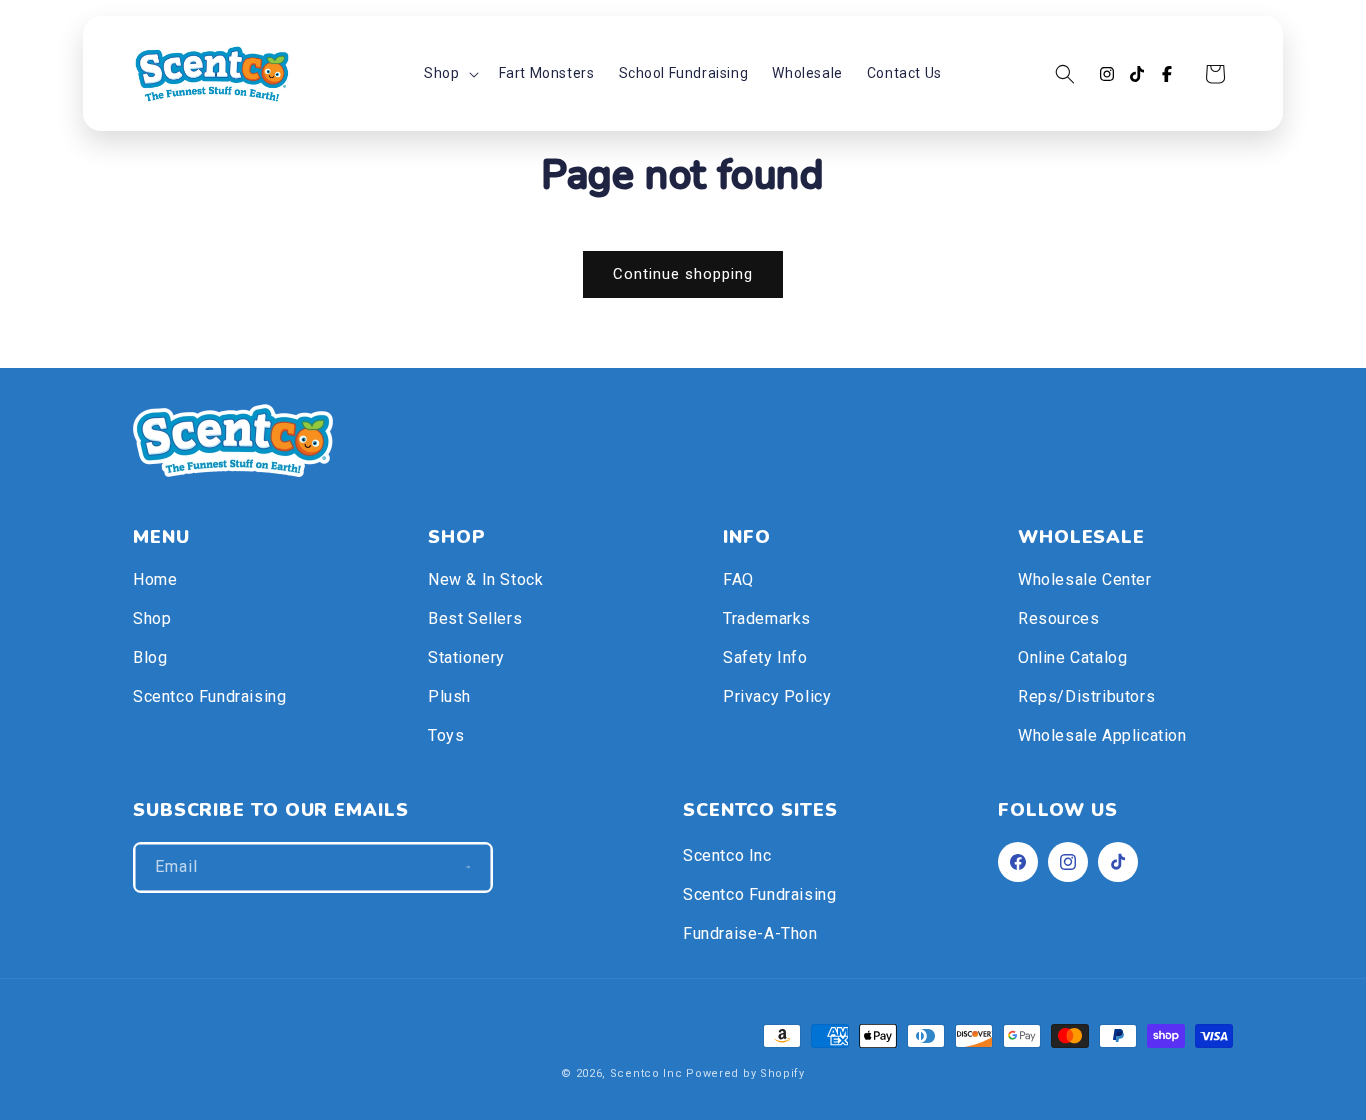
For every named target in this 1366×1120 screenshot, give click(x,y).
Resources (1058, 618)
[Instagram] (1107, 74)
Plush (449, 696)
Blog (150, 657)
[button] (449, 73)
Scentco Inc (727, 855)
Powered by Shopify (745, 1073)
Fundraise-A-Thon (750, 933)
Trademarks (767, 618)
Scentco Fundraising (209, 696)
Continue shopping (683, 274)
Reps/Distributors (1086, 696)
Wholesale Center (1085, 579)
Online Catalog (1072, 657)
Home (155, 579)
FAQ (738, 579)
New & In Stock (485, 579)
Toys (446, 735)
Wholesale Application (1102, 735)
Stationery (466, 657)
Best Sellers (475, 618)
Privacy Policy (777, 696)
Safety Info (765, 657)
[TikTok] (1137, 74)
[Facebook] (1167, 74)
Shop (152, 618)
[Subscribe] (468, 867)
